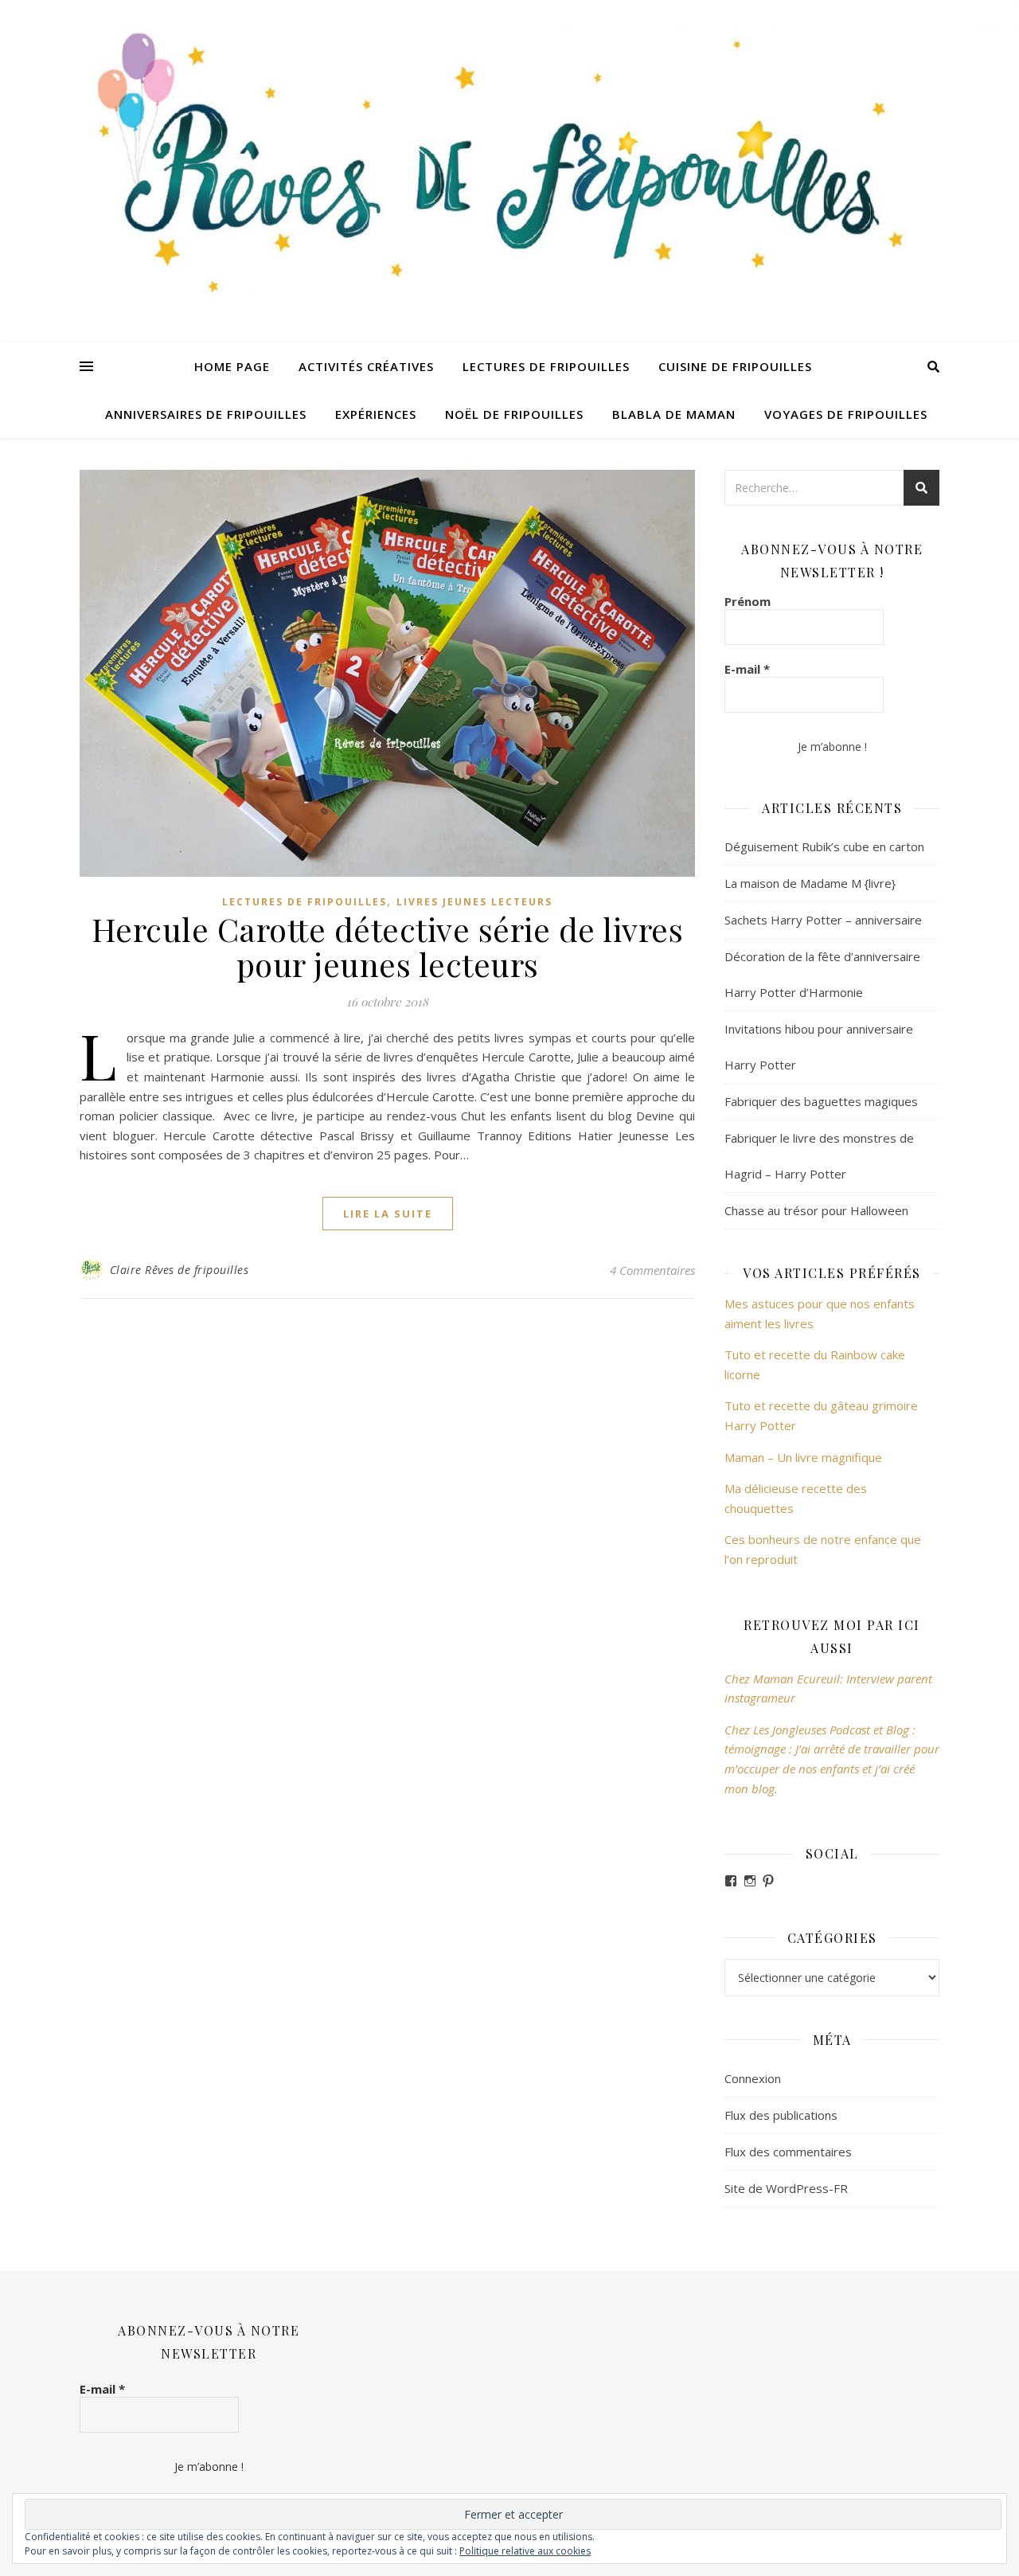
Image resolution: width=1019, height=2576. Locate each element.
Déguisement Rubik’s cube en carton (824, 846)
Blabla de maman (674, 414)
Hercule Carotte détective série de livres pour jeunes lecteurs (388, 946)
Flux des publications (781, 2115)
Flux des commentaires (788, 2152)
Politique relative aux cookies (525, 2551)
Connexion (753, 2078)
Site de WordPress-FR (786, 2188)
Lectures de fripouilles (546, 366)
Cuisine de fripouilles (735, 366)
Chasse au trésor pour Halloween (816, 1210)
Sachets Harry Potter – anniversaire (823, 920)
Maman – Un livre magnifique (803, 1457)
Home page (232, 366)
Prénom (748, 601)
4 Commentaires (652, 1270)
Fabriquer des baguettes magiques (821, 1101)
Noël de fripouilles (514, 414)
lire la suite (388, 1214)
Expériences (376, 414)
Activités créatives (366, 366)
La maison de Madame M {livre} (810, 883)
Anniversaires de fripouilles (206, 414)
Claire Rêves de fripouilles (180, 1270)
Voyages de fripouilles (846, 414)
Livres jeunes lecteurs (474, 902)
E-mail (747, 669)
